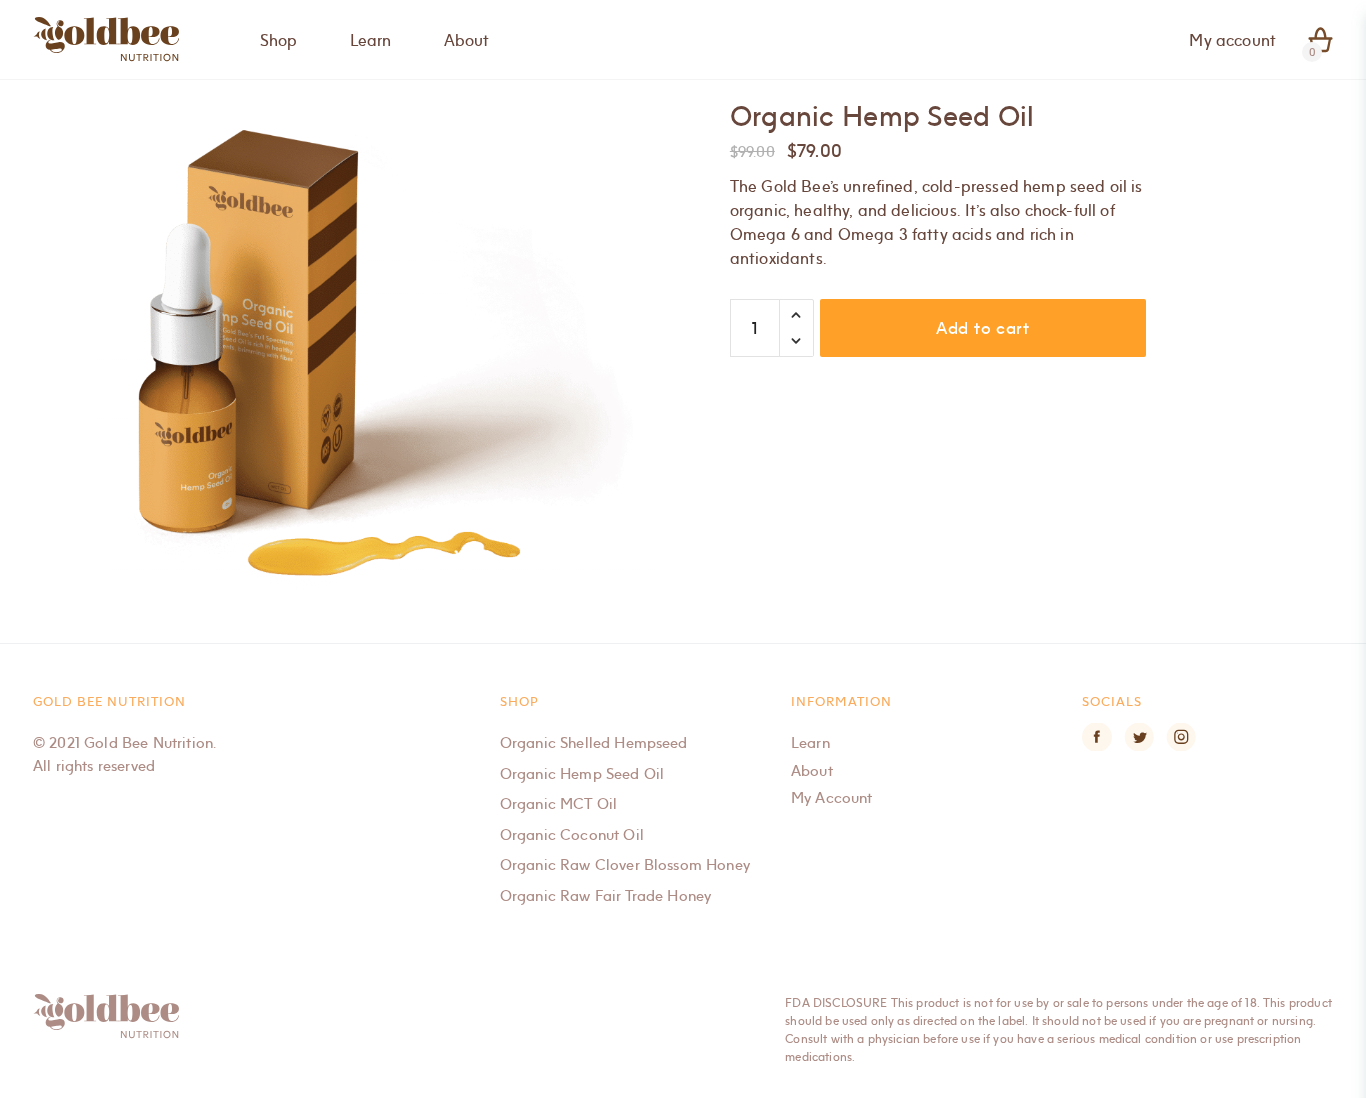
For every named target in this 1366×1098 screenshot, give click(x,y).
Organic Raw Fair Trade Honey (605, 895)
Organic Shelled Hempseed (594, 742)
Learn (810, 742)
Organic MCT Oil (558, 803)
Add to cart (983, 328)
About (812, 770)
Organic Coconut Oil (572, 834)
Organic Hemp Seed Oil (582, 773)
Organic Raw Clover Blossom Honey (625, 864)
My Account (832, 797)
